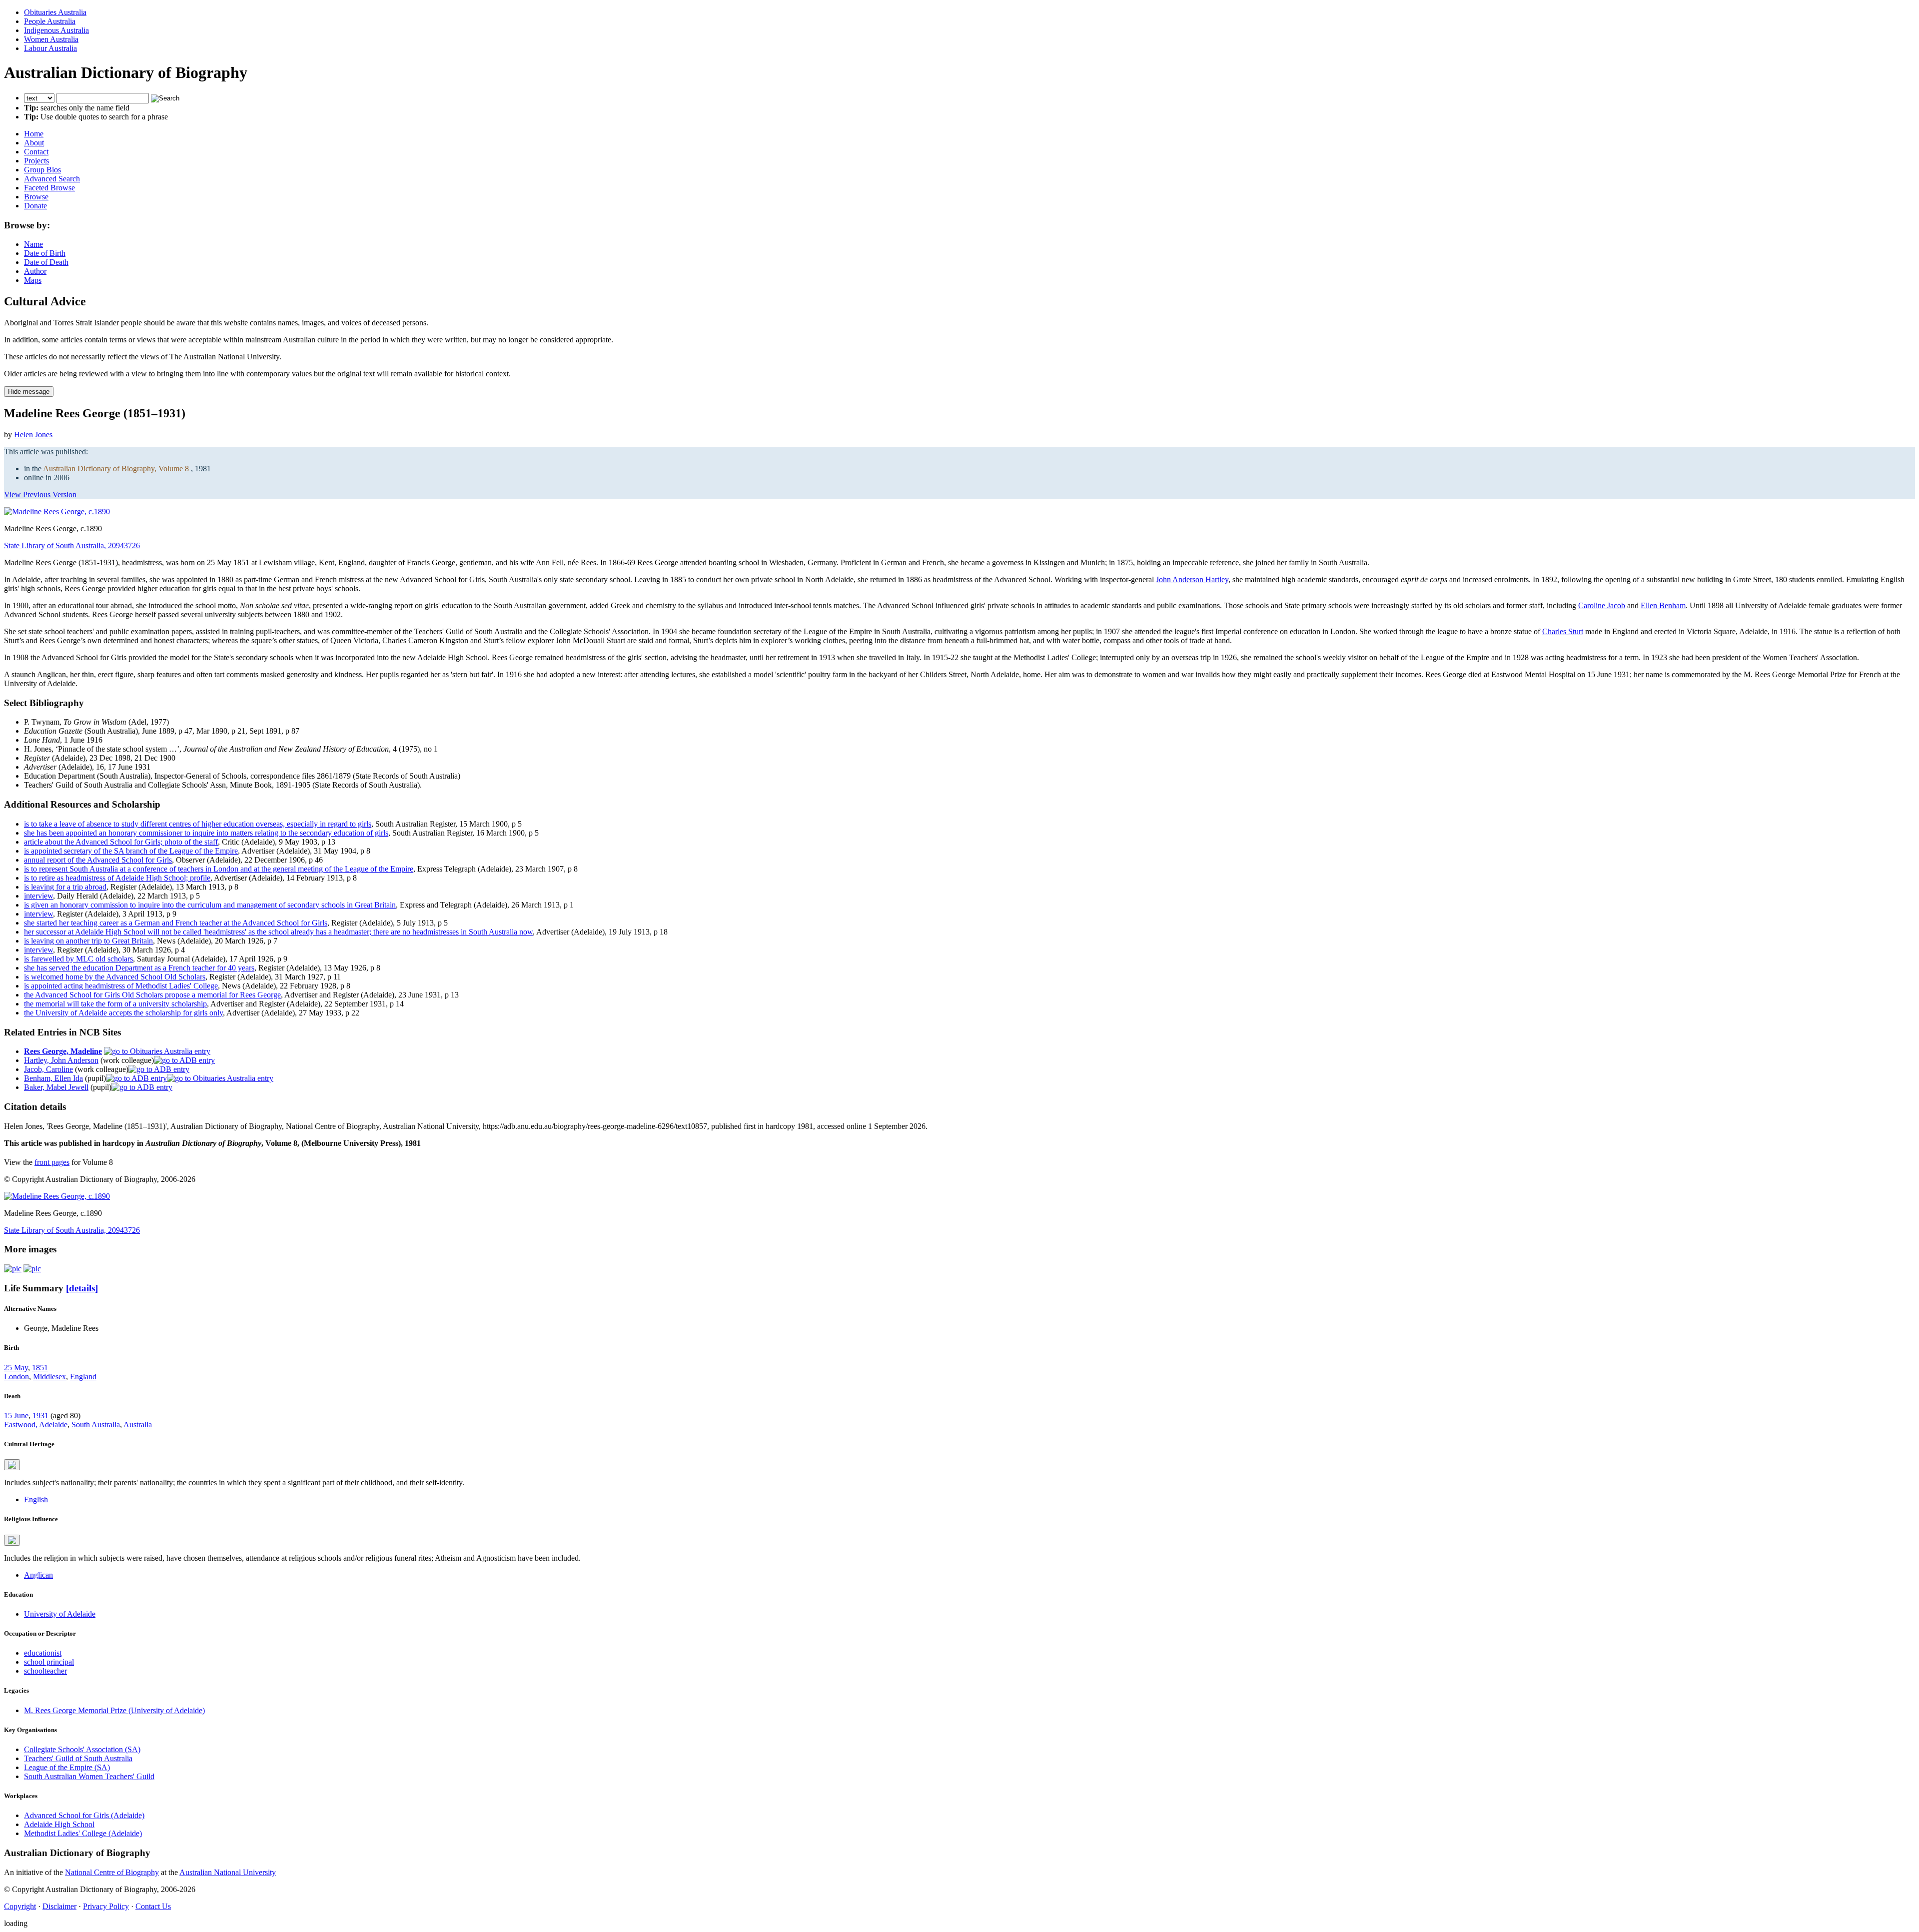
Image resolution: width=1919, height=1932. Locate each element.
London (16, 1377)
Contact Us (153, 1906)
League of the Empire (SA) (67, 1767)
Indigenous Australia (56, 30)
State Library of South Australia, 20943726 (72, 545)
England (83, 1377)
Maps (33, 280)
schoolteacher (45, 1671)
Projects (36, 161)
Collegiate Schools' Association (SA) (82, 1749)
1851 (40, 1368)
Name (33, 244)
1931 (40, 1416)
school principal (49, 1662)
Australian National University (228, 1872)
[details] (82, 1288)
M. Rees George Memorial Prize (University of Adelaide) (114, 1710)
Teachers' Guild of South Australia (78, 1758)
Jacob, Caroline (48, 1069)
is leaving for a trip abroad (65, 887)
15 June (16, 1416)
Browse (36, 197)
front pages (52, 1162)
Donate (35, 206)
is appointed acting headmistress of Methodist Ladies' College (121, 986)
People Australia (50, 21)
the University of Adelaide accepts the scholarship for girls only (123, 1013)
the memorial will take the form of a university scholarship (115, 1004)
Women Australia (51, 39)
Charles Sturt (1563, 631)
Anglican (38, 1575)
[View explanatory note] (12, 1465)
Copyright (20, 1906)
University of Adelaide (60, 1614)
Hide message (29, 392)
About (34, 143)
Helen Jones (33, 435)
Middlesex (49, 1377)
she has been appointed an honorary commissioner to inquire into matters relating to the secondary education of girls (206, 833)
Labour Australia (50, 48)
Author (35, 271)
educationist (43, 1653)
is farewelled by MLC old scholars (78, 959)
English (36, 1499)
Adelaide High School (59, 1824)
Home (34, 134)
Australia (138, 1425)
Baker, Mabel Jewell (56, 1087)
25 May (16, 1368)
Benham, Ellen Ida (53, 1078)
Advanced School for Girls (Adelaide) (84, 1815)
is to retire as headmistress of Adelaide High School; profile (117, 878)
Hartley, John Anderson (61, 1060)
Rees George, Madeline (63, 1051)
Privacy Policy (106, 1906)
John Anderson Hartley (1192, 579)
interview (38, 896)
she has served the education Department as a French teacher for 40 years (139, 968)
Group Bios (42, 170)
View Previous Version (40, 494)
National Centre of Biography (112, 1872)
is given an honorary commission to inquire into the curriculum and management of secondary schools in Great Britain (210, 905)
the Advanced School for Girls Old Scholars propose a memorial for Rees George (152, 995)
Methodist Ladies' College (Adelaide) (83, 1833)
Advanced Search (52, 179)
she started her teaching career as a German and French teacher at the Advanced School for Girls (176, 923)
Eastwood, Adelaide (36, 1425)
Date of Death (46, 262)
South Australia (96, 1425)
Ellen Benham (1663, 605)
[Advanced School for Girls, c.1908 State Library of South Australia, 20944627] (13, 1269)
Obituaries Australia (55, 12)
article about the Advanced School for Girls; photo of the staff (121, 842)
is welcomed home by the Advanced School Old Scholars (115, 977)
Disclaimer (59, 1906)
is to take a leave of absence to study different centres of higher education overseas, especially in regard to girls (198, 824)
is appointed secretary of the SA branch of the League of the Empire (131, 851)
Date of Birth (45, 253)
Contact (36, 152)
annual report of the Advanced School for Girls (98, 860)
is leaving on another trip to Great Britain (88, 941)
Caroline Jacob (1602, 605)
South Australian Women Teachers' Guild (89, 1776)
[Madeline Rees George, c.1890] (57, 511)
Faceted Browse (49, 188)
